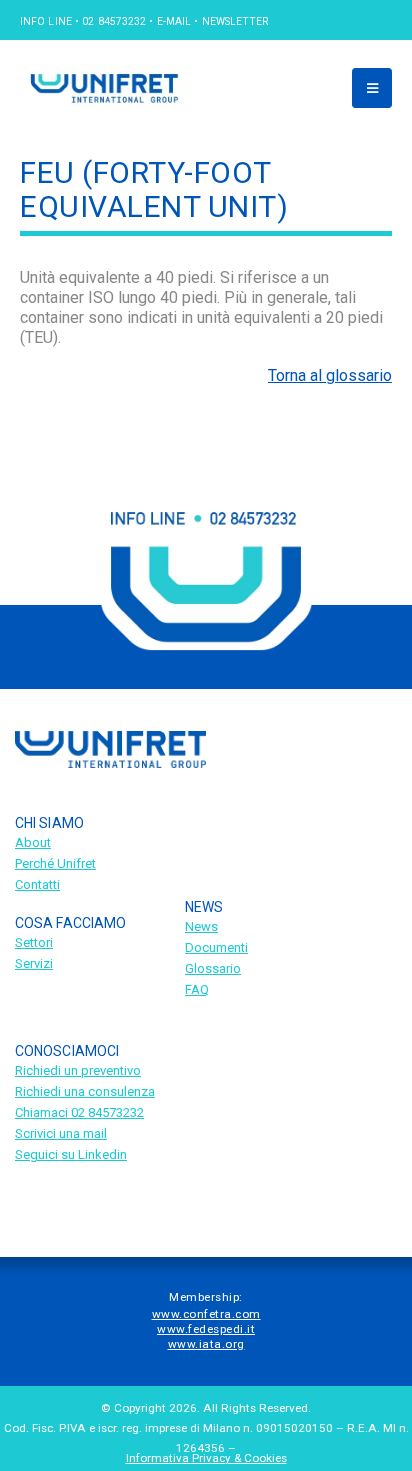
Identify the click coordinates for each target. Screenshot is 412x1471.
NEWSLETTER (235, 21)
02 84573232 (114, 21)
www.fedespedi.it (206, 1329)
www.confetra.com (206, 1314)
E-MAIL (174, 21)
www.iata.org (206, 1344)
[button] (372, 88)
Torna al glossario (330, 375)
